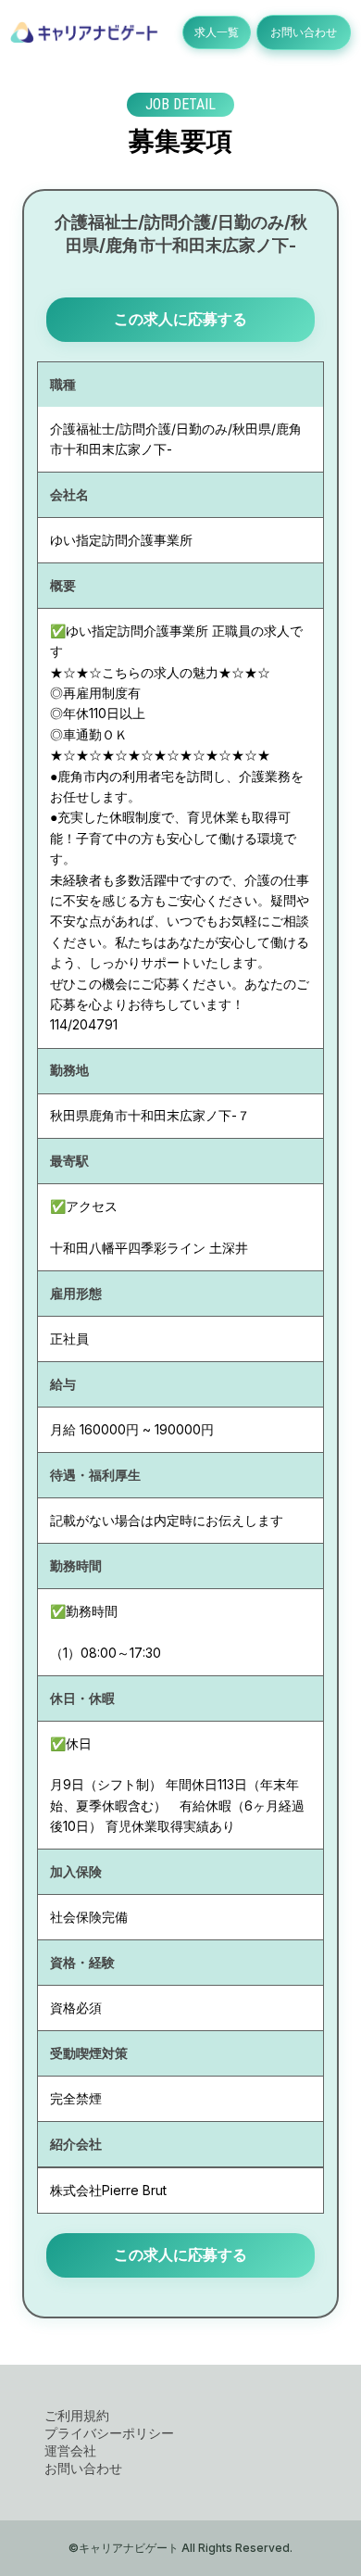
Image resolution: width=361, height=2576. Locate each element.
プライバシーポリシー (109, 2433)
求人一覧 (217, 32)
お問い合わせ (304, 32)
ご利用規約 (77, 2415)
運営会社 (70, 2450)
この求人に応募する (180, 319)
